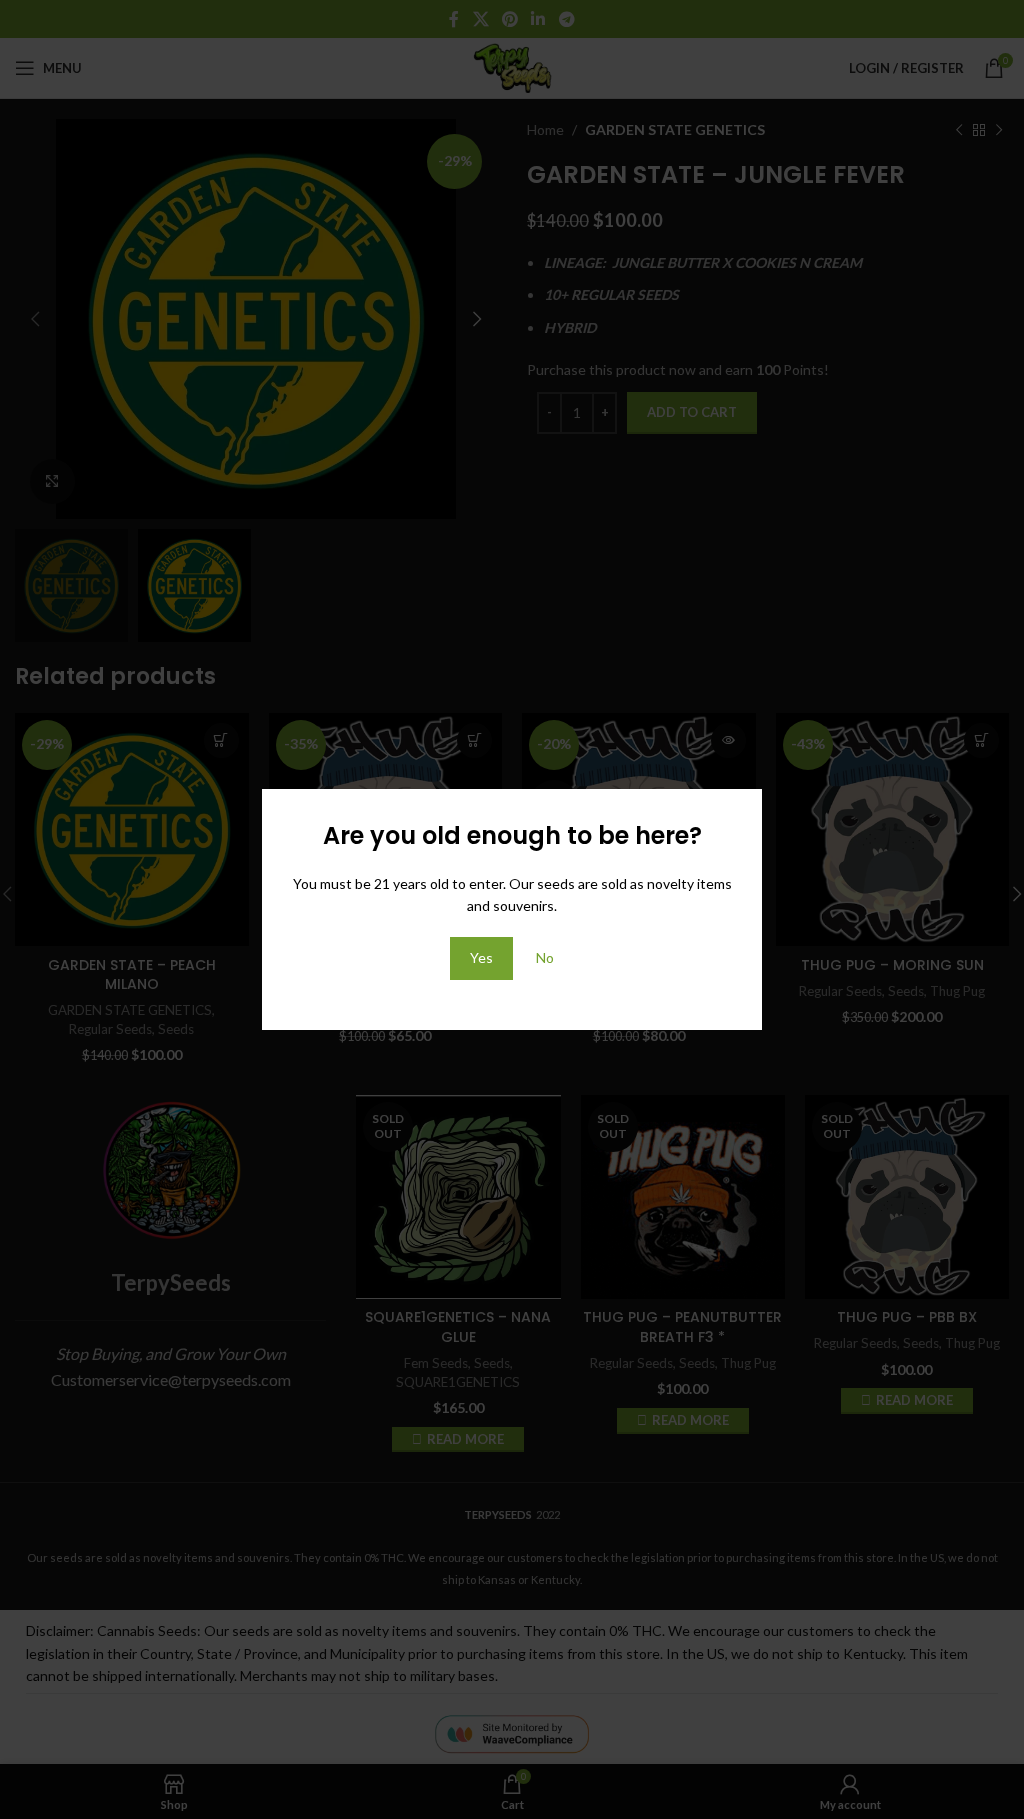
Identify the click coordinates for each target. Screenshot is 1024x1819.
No (545, 957)
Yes (481, 957)
